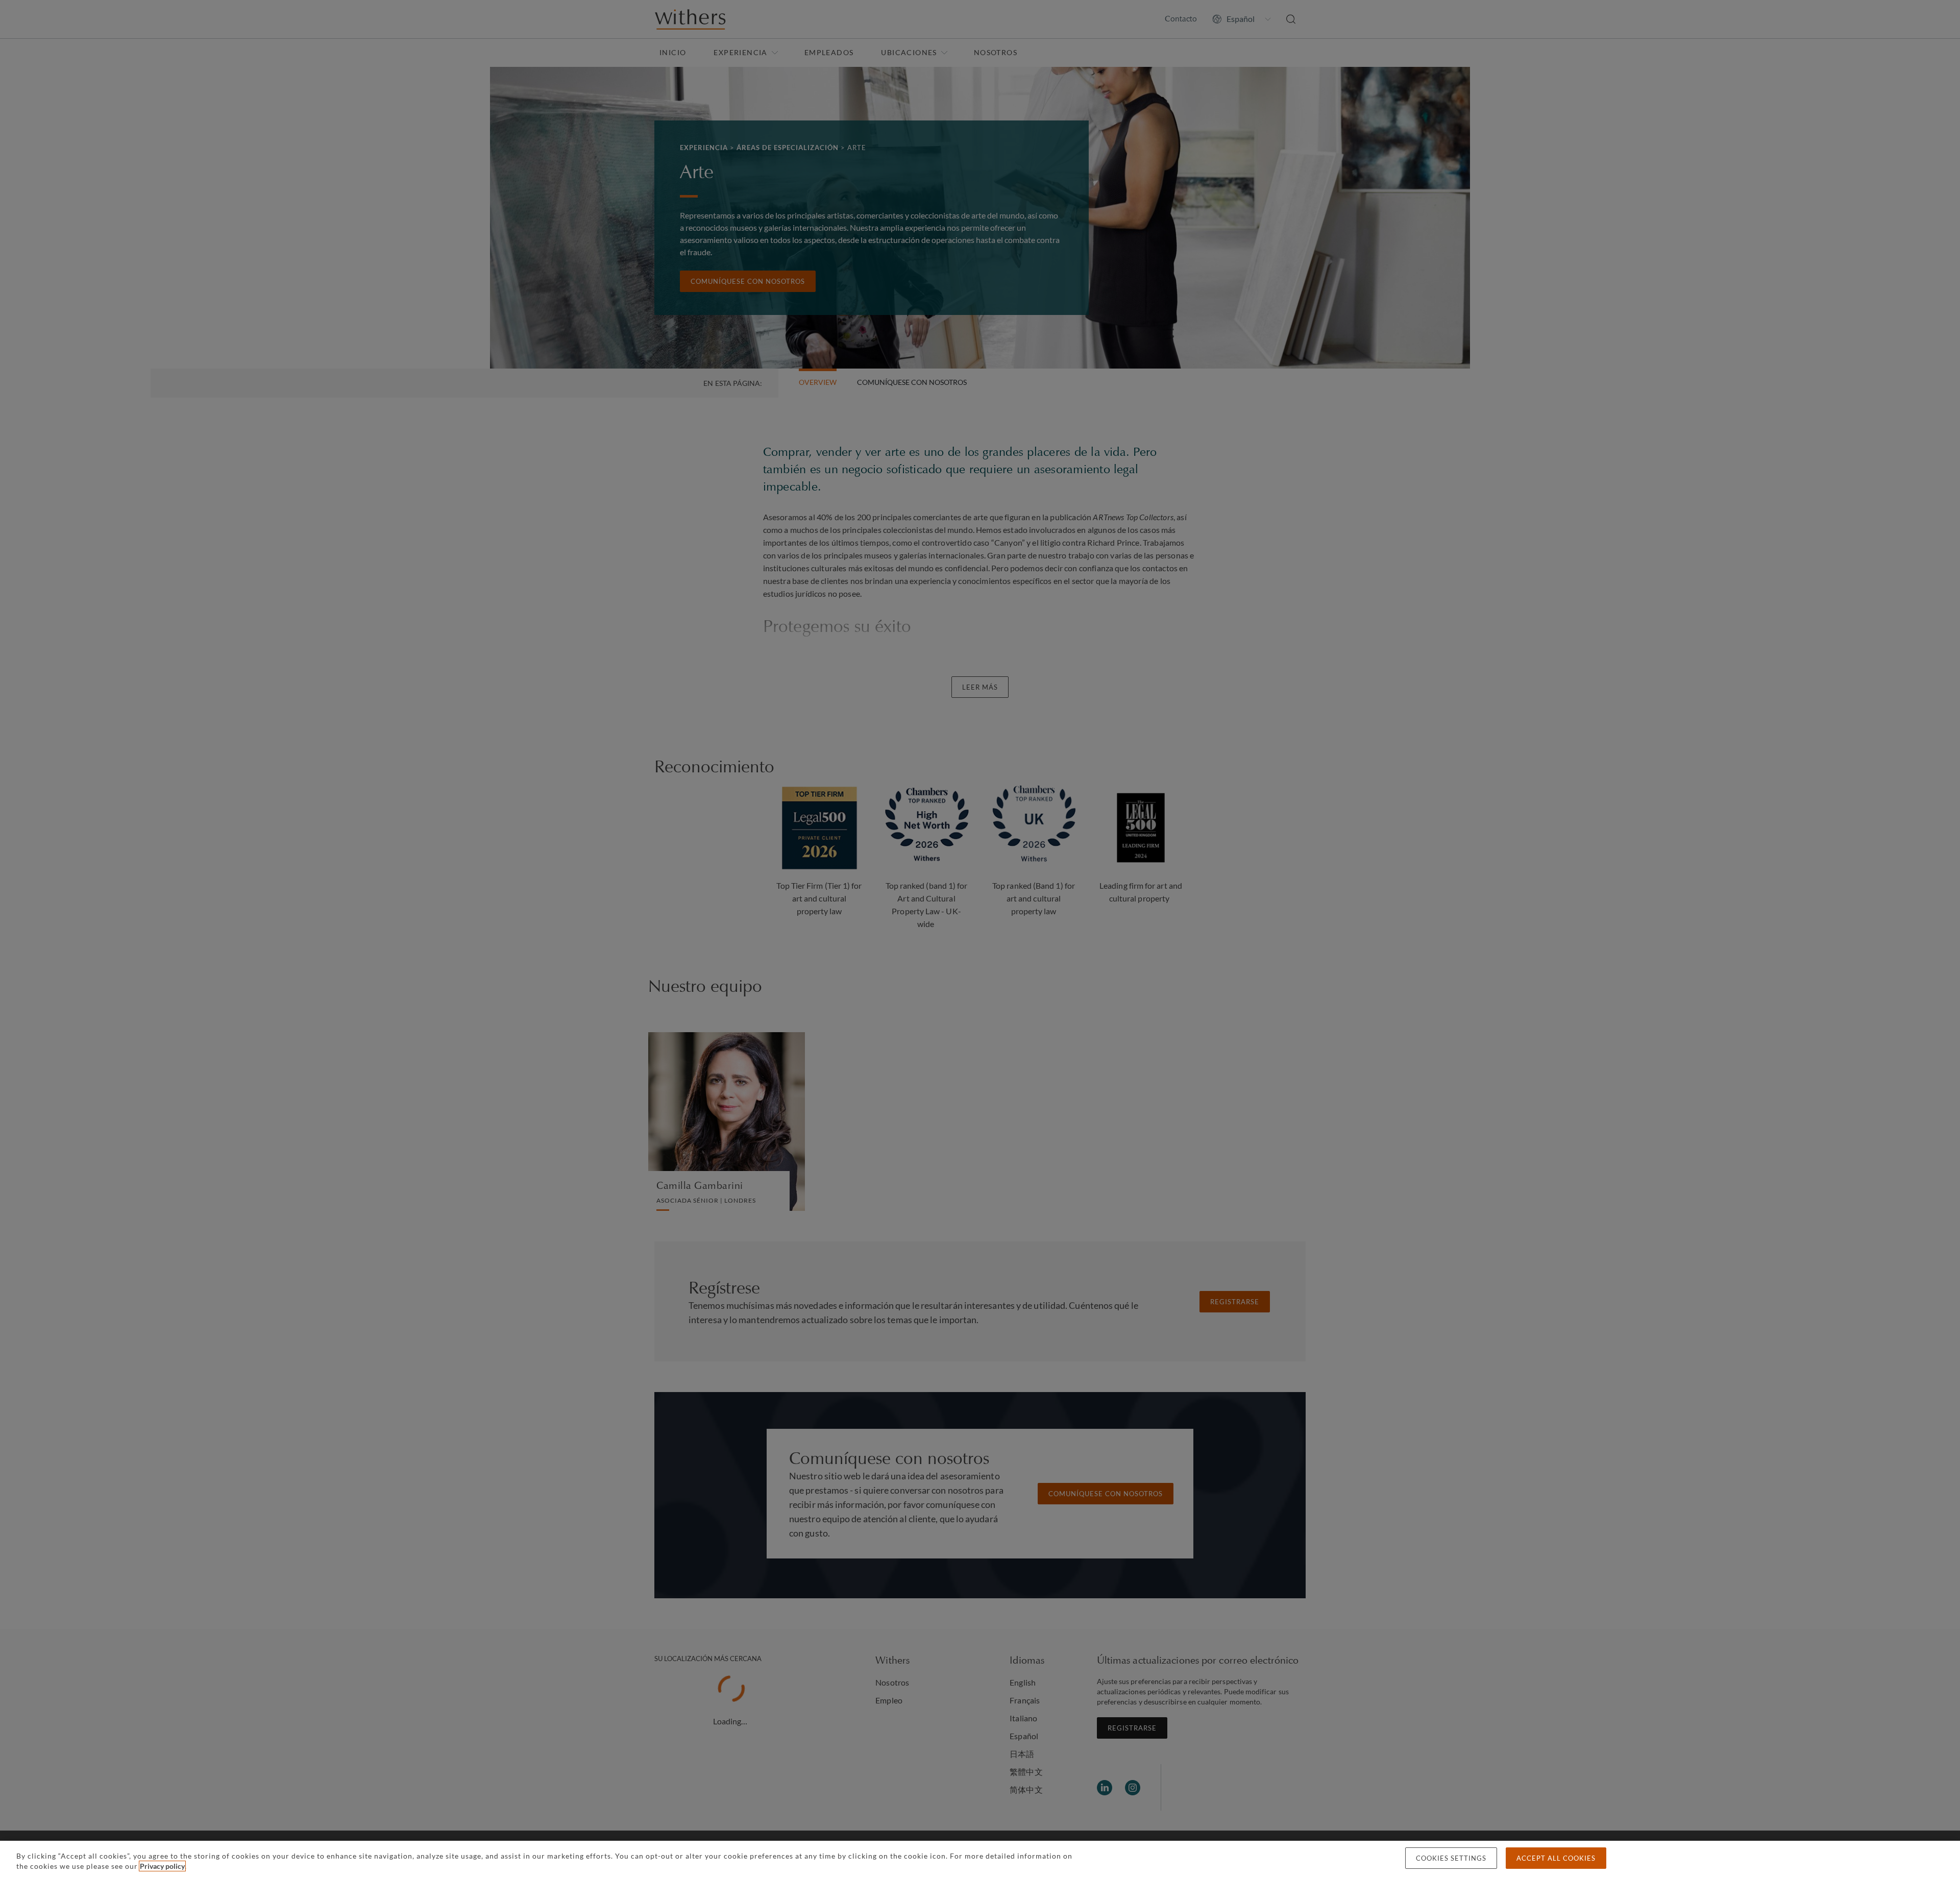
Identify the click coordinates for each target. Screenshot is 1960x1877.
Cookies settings (1451, 1858)
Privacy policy (162, 1866)
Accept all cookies (1556, 1858)
